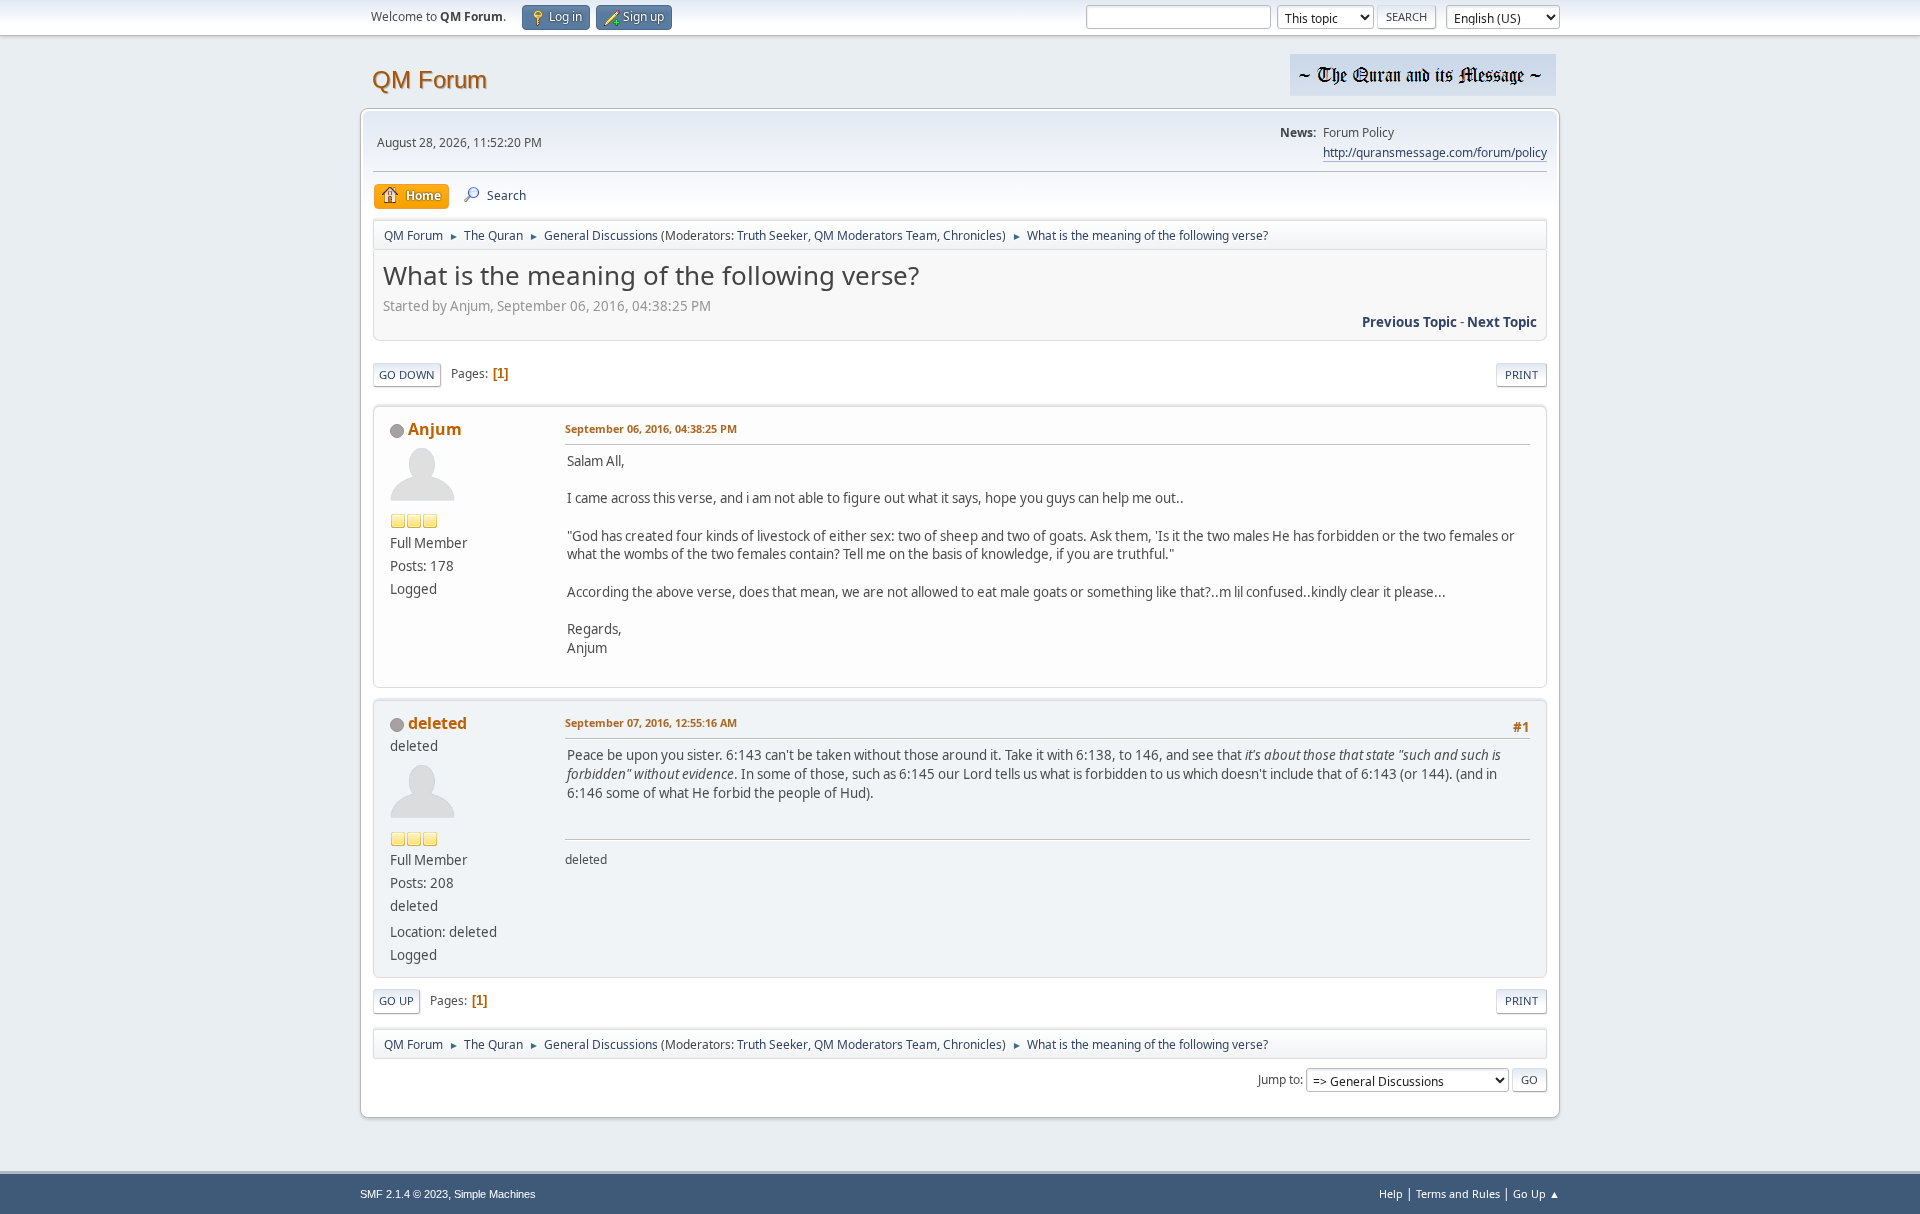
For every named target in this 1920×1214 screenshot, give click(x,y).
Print (1521, 374)
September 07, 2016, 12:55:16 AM (651, 722)
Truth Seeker (772, 235)
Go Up (396, 1000)
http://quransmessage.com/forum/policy (1435, 152)
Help (1391, 1193)
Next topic (1502, 322)
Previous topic (1409, 322)
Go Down (407, 374)
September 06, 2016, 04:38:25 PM (651, 428)
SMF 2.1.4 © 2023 (404, 1194)
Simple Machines (495, 1194)
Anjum (435, 429)
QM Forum (429, 79)
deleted (437, 723)
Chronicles (972, 235)
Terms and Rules (1458, 1193)
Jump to (1279, 1079)
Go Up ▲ (1536, 1193)
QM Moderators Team (875, 235)
